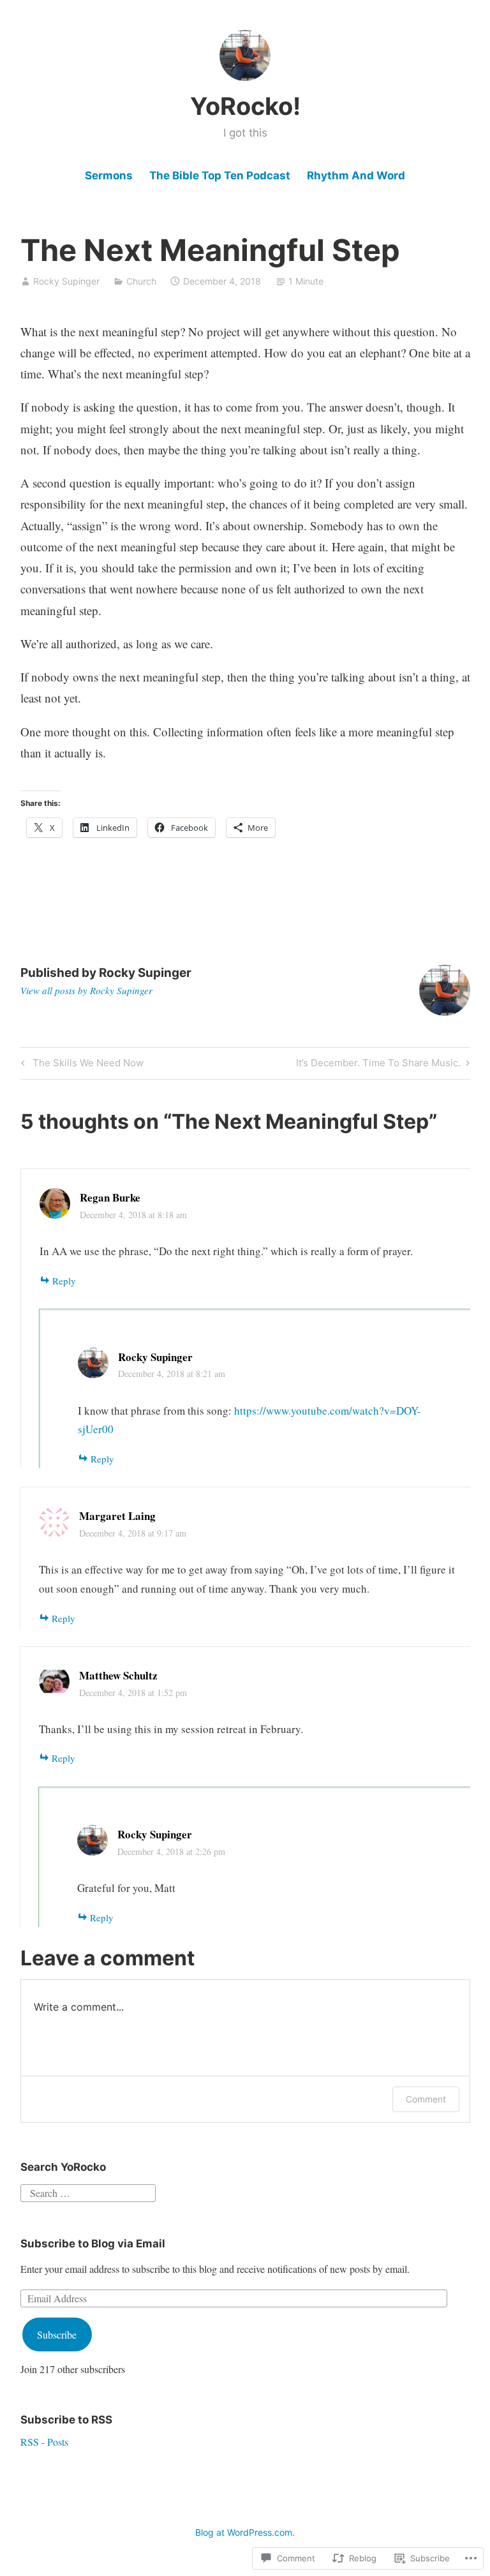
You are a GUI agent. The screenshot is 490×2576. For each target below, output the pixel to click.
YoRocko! (245, 106)
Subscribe (57, 2334)
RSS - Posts (44, 2442)
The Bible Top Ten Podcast (220, 175)
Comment (426, 2099)
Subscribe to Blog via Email (93, 2244)
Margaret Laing (117, 1516)
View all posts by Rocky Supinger (86, 990)
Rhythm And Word (356, 175)
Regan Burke (110, 1197)
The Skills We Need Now (80, 1065)
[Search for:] (88, 2192)
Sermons (109, 175)
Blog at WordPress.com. (245, 2532)
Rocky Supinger (66, 281)
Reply (64, 1281)
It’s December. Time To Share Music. (378, 1065)
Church (141, 281)
